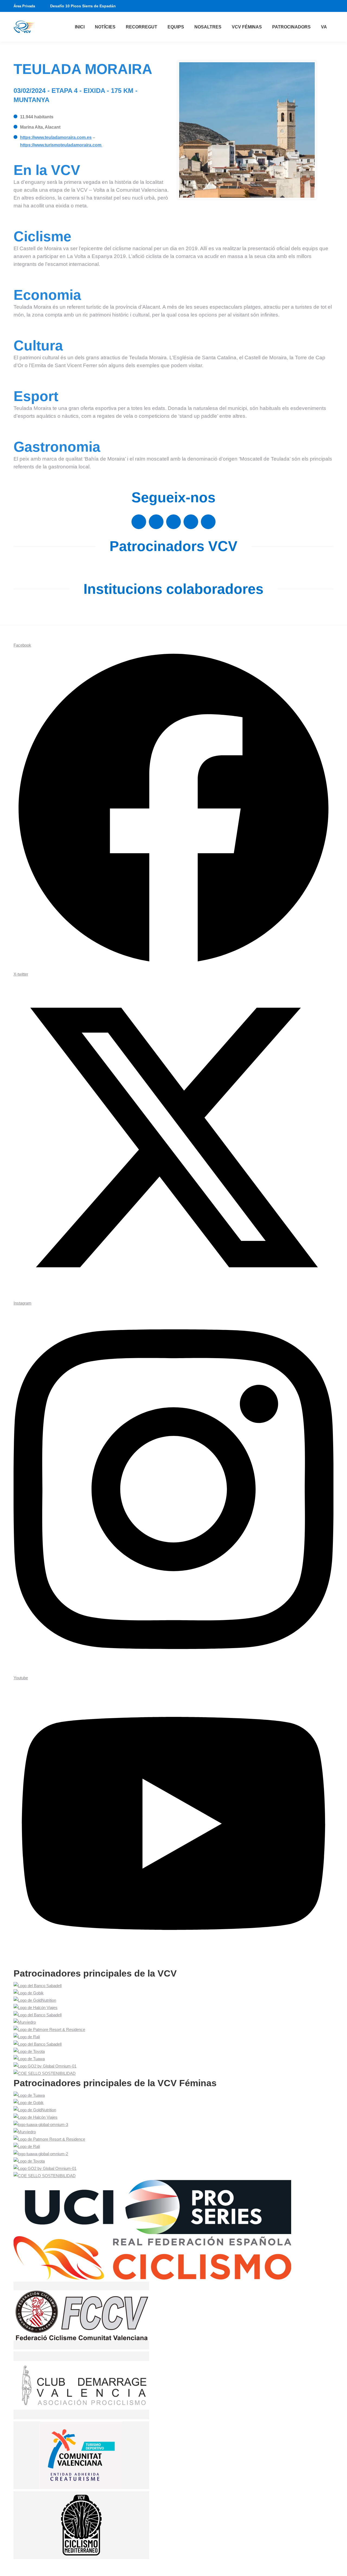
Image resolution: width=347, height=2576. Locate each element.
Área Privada (24, 6)
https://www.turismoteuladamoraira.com (61, 145)
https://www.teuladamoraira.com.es (56, 137)
